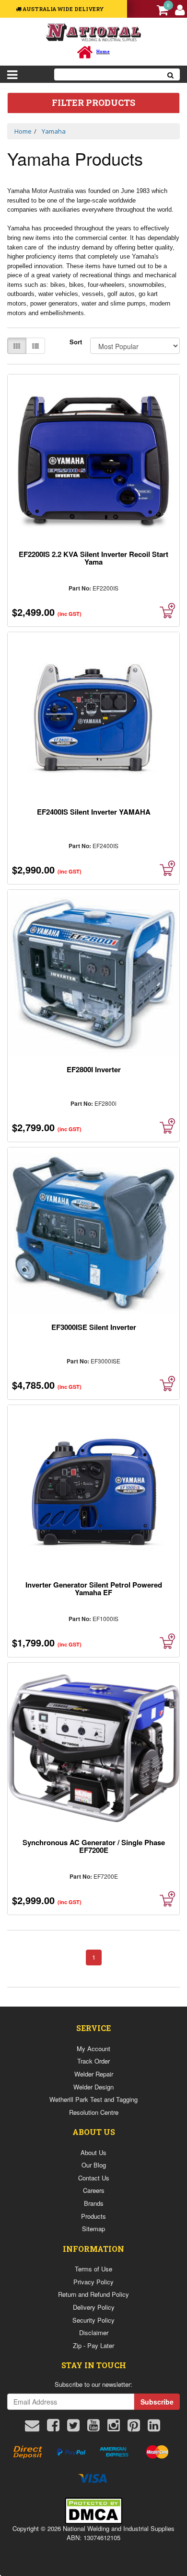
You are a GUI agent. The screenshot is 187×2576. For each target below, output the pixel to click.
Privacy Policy (93, 2282)
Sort (76, 342)
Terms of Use (93, 2269)
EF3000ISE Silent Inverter (94, 1327)
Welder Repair (94, 2074)
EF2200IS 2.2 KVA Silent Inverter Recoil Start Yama (93, 558)
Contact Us (94, 2178)
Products (93, 2216)
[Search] (171, 74)
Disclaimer (94, 2332)
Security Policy (93, 2320)
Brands (94, 2203)
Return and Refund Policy (93, 2294)
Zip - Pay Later (93, 2345)
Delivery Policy (94, 2307)
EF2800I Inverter (94, 1069)
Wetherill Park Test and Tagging (93, 2099)
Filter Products (93, 103)
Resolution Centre (94, 2112)
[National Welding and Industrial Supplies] (94, 32)
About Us (93, 2152)
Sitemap (93, 2229)
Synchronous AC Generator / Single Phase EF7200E (94, 1846)
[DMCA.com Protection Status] (93, 2510)
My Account (93, 2048)
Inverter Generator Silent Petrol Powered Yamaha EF (94, 1589)
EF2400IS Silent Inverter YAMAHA (94, 812)
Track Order (93, 2061)
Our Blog (94, 2165)
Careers (94, 2190)
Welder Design (93, 2087)
